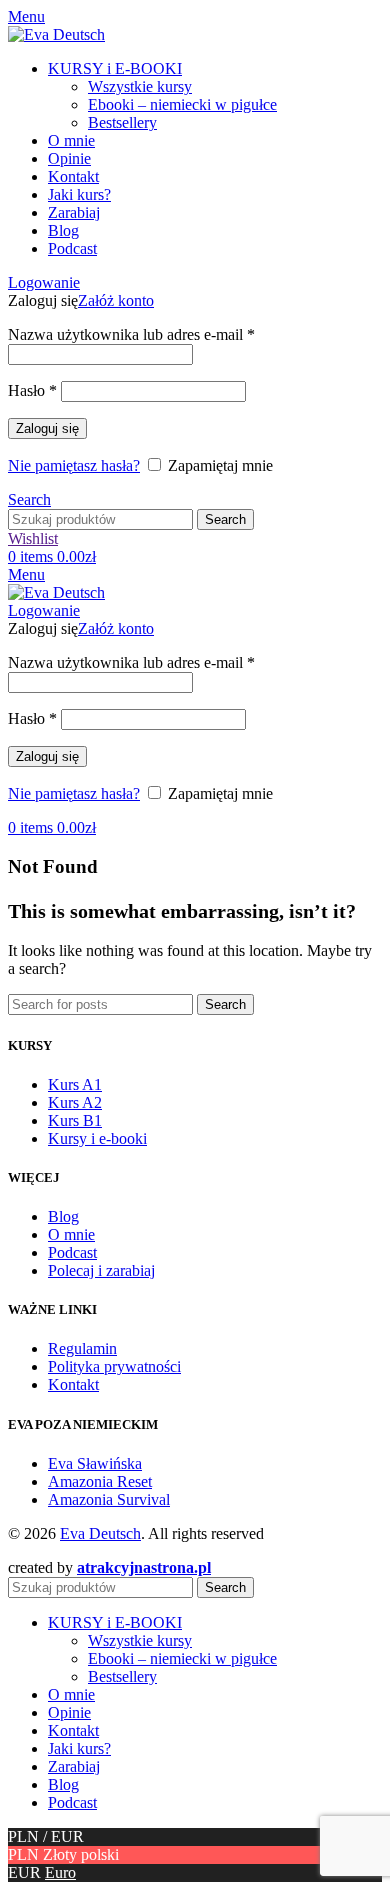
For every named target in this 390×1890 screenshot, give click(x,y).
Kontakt (73, 1384)
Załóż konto (116, 300)
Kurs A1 (75, 1084)
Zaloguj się (47, 428)
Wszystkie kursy (140, 86)
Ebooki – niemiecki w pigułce (182, 104)
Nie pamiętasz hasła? (74, 465)
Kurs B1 (75, 1120)
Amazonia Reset (100, 1481)
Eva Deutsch (100, 1533)
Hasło (32, 390)
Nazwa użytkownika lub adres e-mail (131, 334)
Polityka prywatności (114, 1366)
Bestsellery (122, 122)
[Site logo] (56, 34)
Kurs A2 (75, 1102)
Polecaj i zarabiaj (101, 1270)
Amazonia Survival (109, 1499)
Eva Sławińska (95, 1463)
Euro (60, 1872)
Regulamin (82, 1348)
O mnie (71, 1234)
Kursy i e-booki (97, 1138)
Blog (63, 1216)
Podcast (72, 1252)
